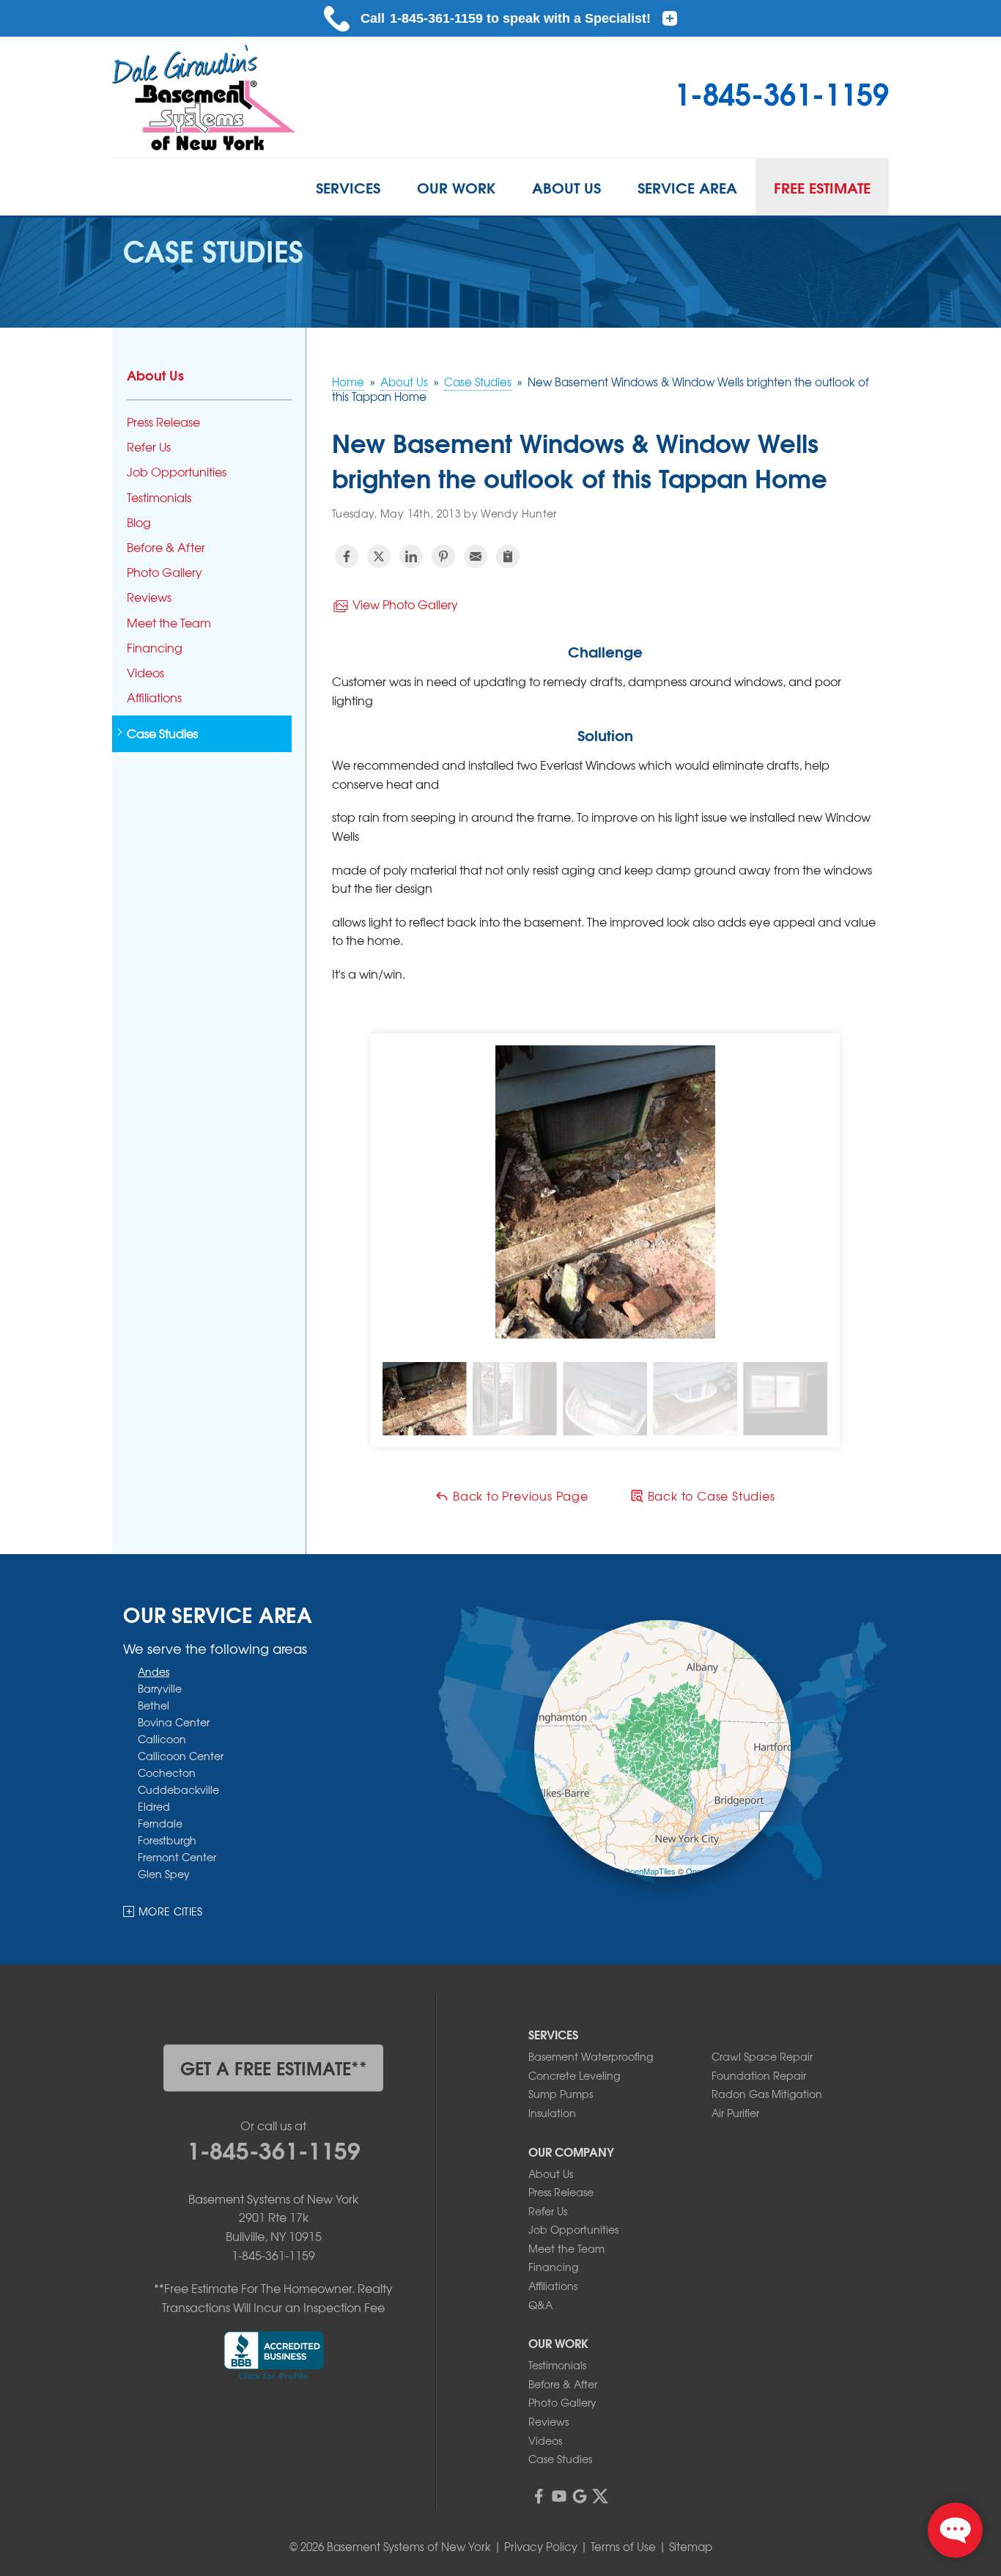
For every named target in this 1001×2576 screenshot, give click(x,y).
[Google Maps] (580, 2496)
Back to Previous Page (519, 1495)
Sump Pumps (561, 2094)
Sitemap (691, 2547)
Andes (154, 1671)
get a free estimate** (274, 2067)
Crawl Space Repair (762, 2056)
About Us (566, 187)
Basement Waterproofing (591, 2056)
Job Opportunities (177, 472)
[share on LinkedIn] (411, 556)
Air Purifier (735, 2113)
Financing (155, 648)
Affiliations (154, 698)
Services (348, 187)
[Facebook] (539, 2496)
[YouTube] (559, 2496)
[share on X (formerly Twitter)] (379, 556)
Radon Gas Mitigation (767, 2094)
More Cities (171, 1911)
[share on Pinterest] (443, 556)
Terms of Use (623, 2547)
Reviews (149, 597)
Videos (145, 673)
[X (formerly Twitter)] (600, 2496)
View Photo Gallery (404, 604)
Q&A (540, 2305)
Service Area (687, 187)
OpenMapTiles (650, 1870)
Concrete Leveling (574, 2075)
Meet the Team (169, 623)
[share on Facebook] (347, 556)
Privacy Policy (541, 2547)
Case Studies (162, 733)
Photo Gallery (165, 572)
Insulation (552, 2113)
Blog (139, 522)
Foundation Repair (759, 2075)
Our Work (456, 187)
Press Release (163, 422)
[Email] (476, 556)
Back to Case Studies (710, 1495)
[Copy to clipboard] (508, 556)
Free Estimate (822, 187)
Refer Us (149, 447)
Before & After (166, 547)
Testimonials (159, 497)
